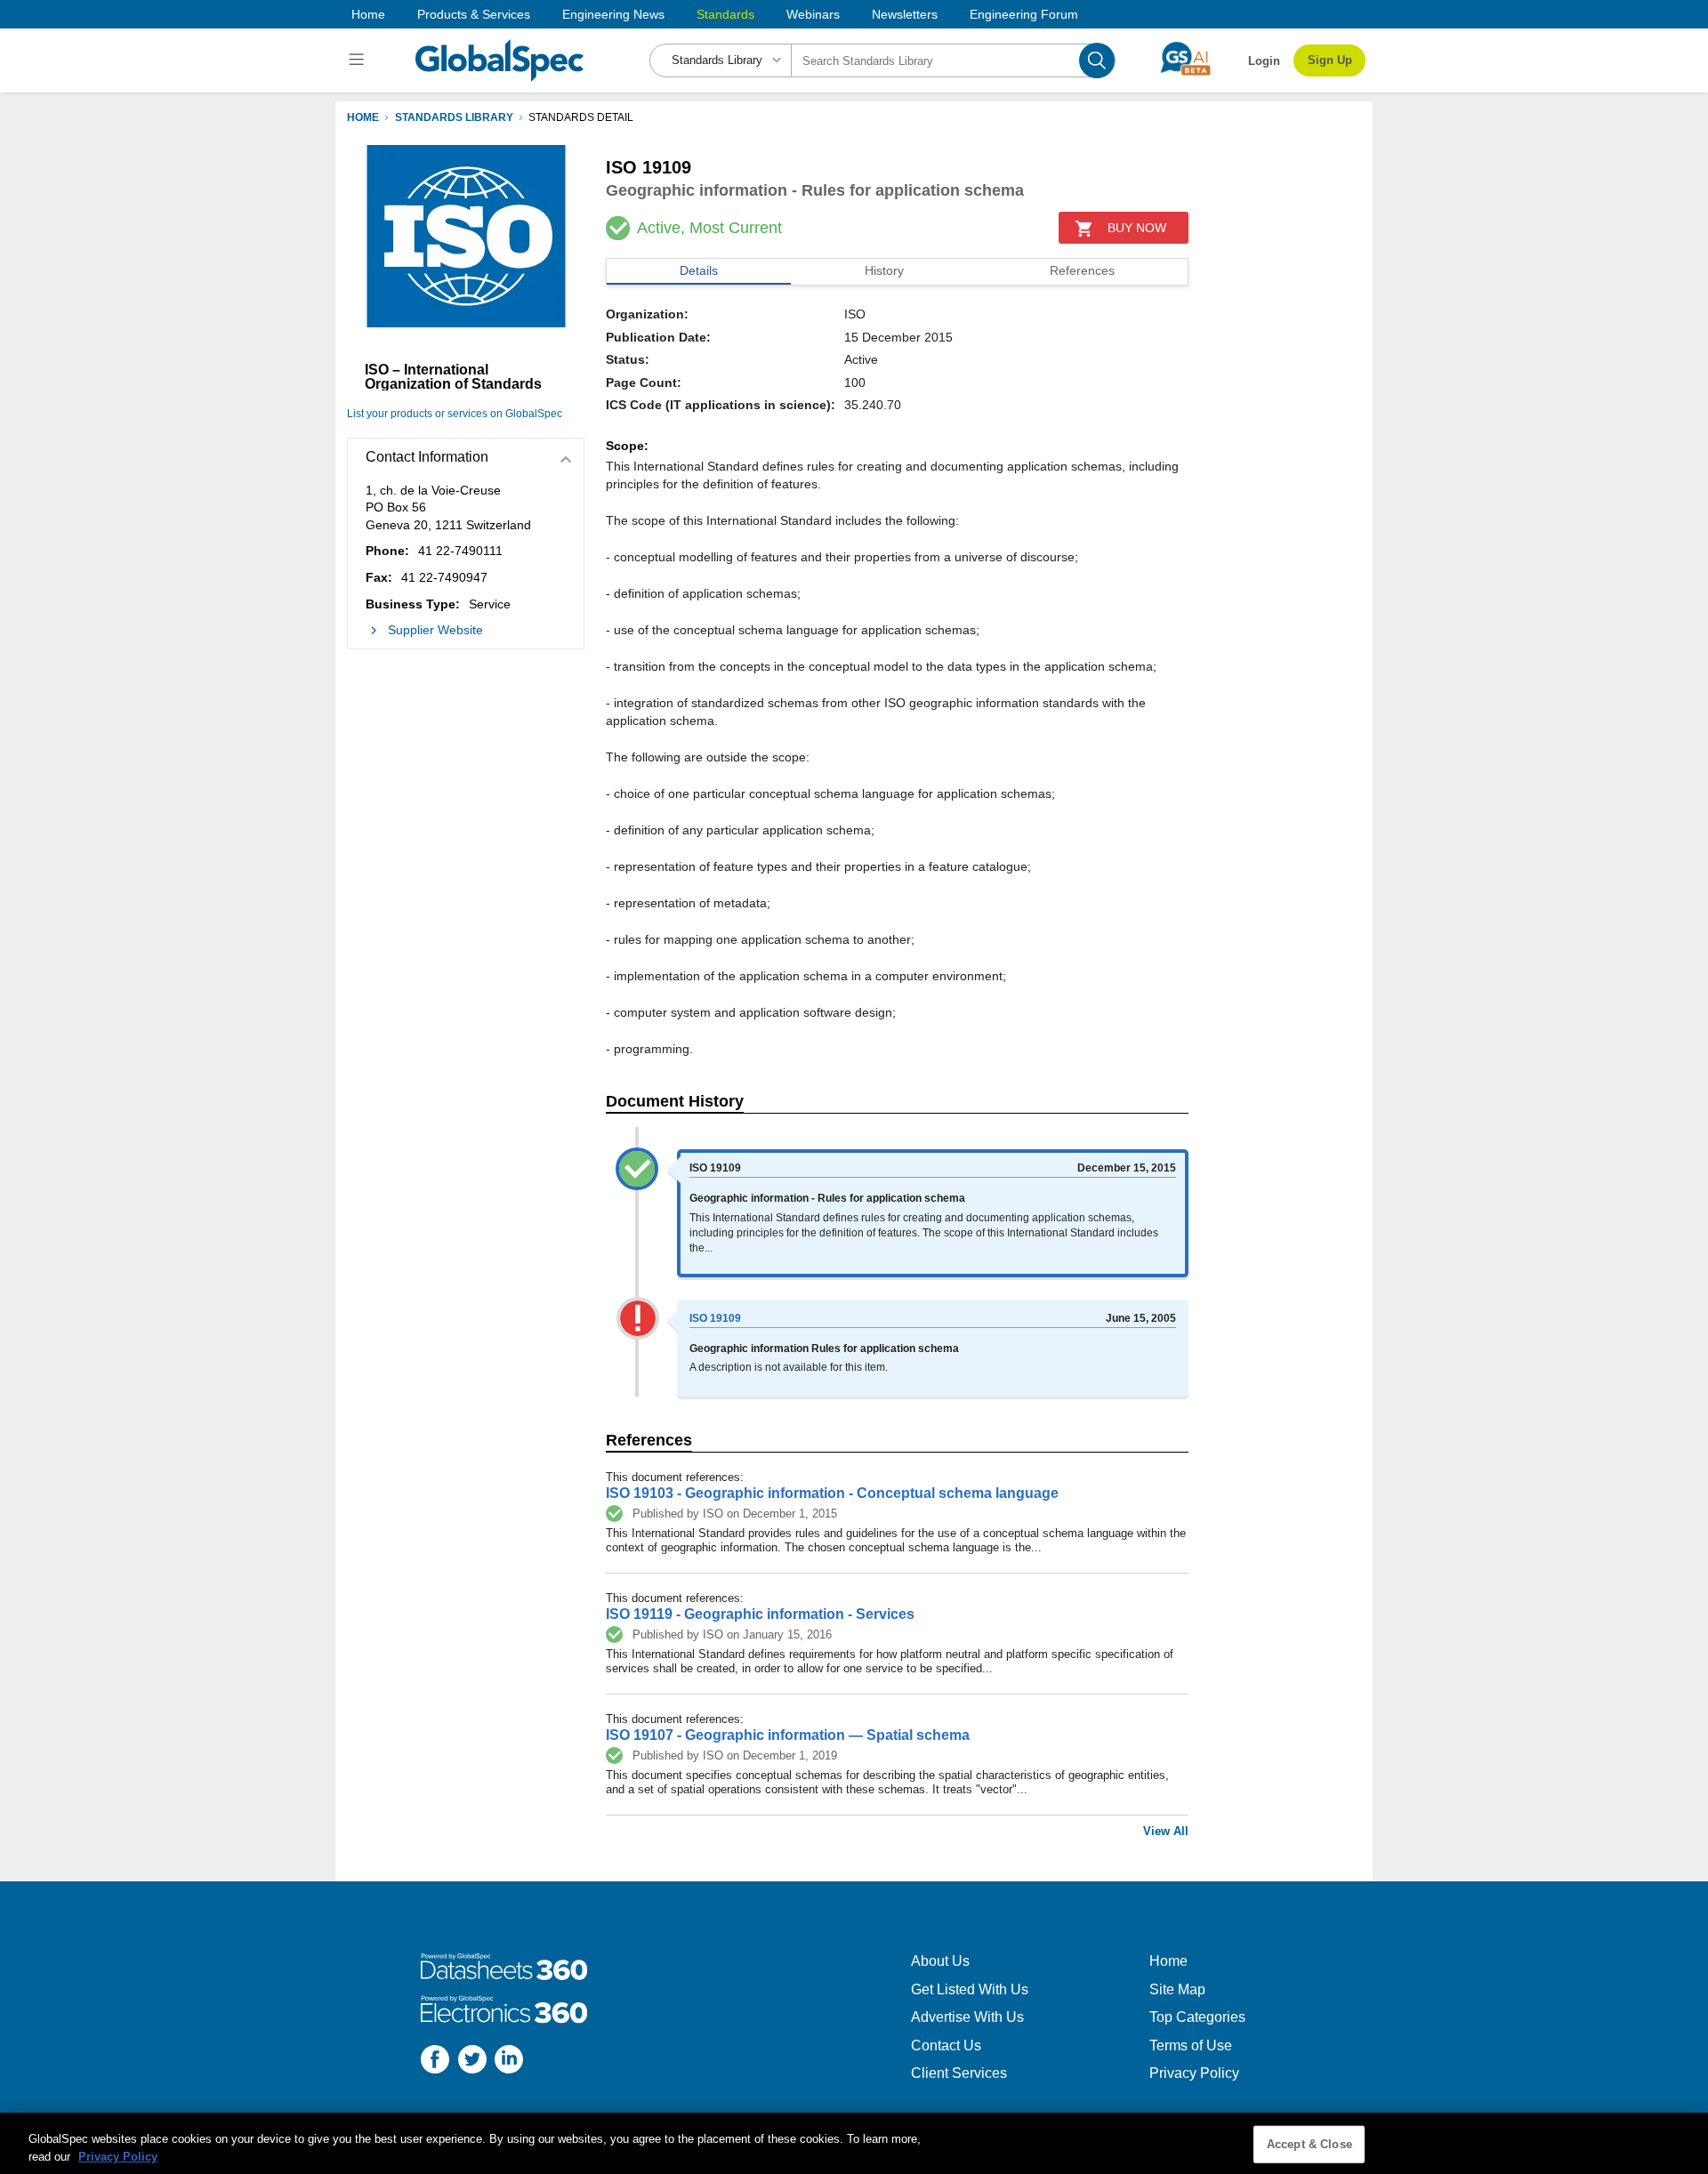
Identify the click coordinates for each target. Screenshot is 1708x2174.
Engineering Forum (1024, 14)
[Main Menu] (359, 60)
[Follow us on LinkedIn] (509, 2061)
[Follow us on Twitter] (472, 2061)
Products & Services (474, 14)
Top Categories (1197, 2017)
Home (368, 14)
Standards (725, 14)
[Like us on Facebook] (435, 2061)
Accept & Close (1309, 2144)
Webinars (813, 14)
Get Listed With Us (970, 1989)
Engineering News (613, 14)
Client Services (959, 2073)
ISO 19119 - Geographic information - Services (760, 1614)
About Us (940, 1961)
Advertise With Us (967, 2017)
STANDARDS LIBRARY (454, 117)
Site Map (1177, 1989)
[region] (854, 2143)
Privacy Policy (1194, 2073)
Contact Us (946, 2045)
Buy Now (1137, 228)
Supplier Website (435, 630)
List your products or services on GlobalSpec (455, 414)
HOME (363, 117)
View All (1166, 1831)
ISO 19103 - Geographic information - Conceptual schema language (832, 1493)
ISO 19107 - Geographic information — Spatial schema (788, 1735)
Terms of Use (1191, 2045)
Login (1264, 61)
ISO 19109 (715, 1318)
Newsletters (905, 14)
